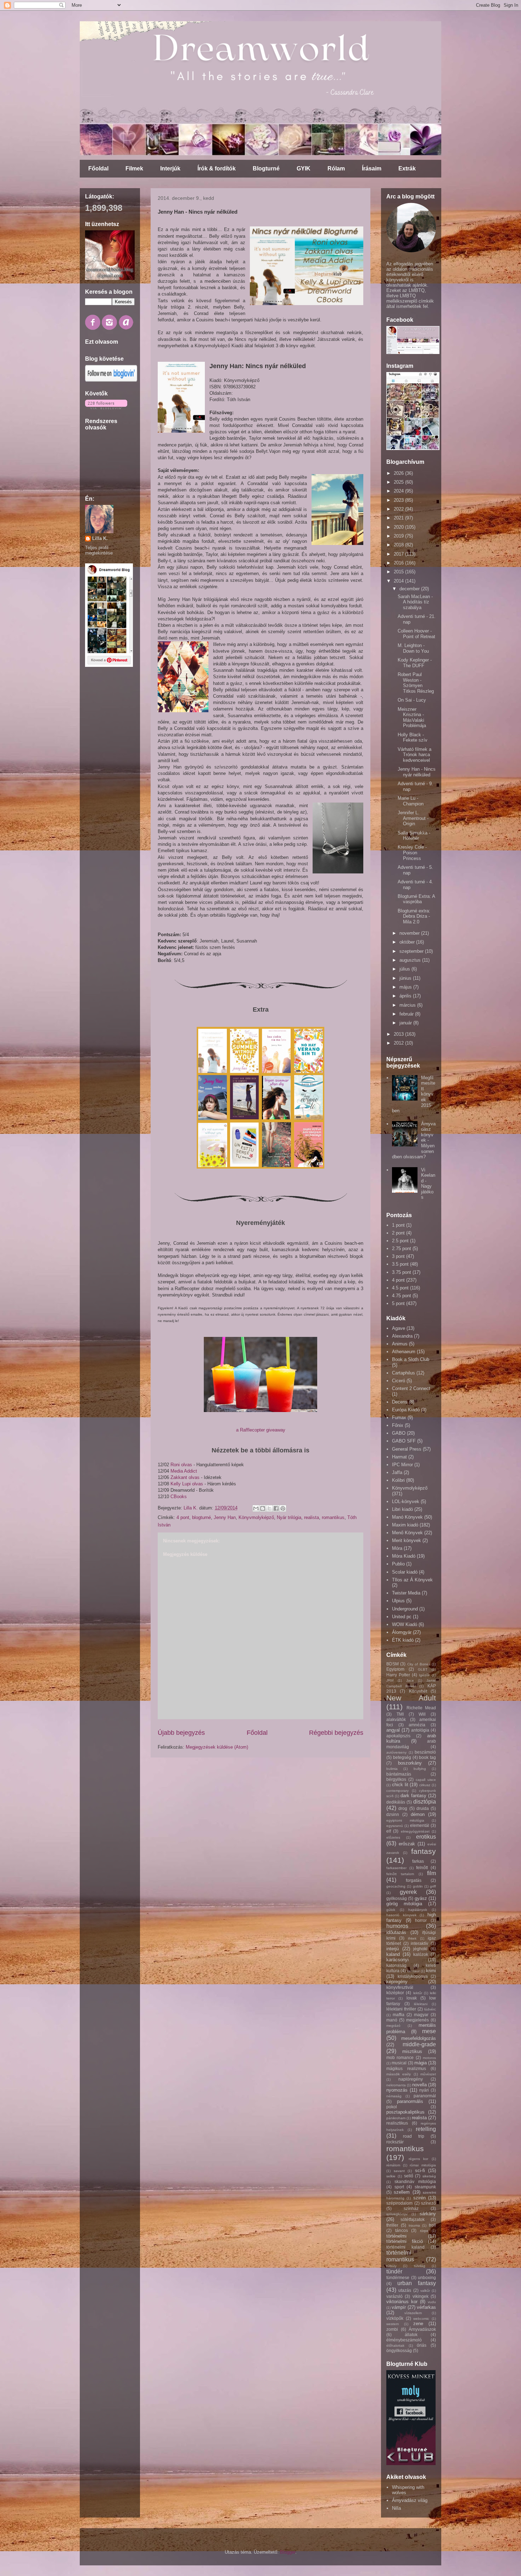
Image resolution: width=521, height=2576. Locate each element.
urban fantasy (417, 2283)
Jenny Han (225, 1517)
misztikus (412, 2051)
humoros (397, 1926)
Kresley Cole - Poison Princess (412, 853)
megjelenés (418, 2020)
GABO (399, 1433)
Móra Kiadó (404, 1556)
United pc (402, 1617)
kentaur (413, 1971)
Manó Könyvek (407, 1517)
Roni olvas (181, 1465)
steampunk (425, 2187)
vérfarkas (426, 2307)
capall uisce (426, 1780)
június (406, 978)
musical (399, 2063)
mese (429, 2031)
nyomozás (397, 2090)
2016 (399, 563)
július (405, 969)
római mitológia (423, 2165)
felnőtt (422, 1868)
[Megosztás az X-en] (269, 1508)
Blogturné (266, 168)
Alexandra (402, 1336)
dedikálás (396, 1802)
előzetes (393, 1837)
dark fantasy (413, 1796)
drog (403, 1808)
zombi (392, 2329)
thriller (392, 2225)
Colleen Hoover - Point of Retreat (416, 634)
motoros (429, 2058)
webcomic (421, 2319)
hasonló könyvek (401, 1915)
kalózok (421, 1954)
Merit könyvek (407, 1540)
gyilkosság (397, 1898)
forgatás (414, 1880)
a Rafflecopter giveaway (261, 1430)
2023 (399, 500)
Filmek (134, 168)
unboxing (427, 2277)
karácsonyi (397, 1960)
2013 (399, 1034)
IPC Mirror (402, 1465)
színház (411, 2208)
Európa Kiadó (406, 1410)
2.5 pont (400, 1241)
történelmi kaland (405, 2247)
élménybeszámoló (404, 2340)
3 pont (398, 1256)
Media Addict (184, 1471)
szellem (402, 2192)
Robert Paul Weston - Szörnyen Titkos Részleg (416, 683)
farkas (418, 1861)
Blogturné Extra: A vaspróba (416, 899)
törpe (424, 2231)
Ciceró (399, 1381)
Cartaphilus (404, 1373)
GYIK (304, 168)
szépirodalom (399, 2203)
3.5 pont (400, 1264)
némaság (394, 2096)
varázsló (394, 2296)
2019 (399, 536)
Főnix (398, 1425)
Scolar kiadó (405, 1572)
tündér (394, 2271)
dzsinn (393, 1814)
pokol (392, 2107)
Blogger (288, 2552)
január (406, 1023)
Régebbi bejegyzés (336, 1733)
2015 (399, 572)
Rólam (336, 168)
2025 (399, 482)
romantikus (333, 1517)
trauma (414, 2225)
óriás (422, 2345)
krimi (431, 1971)
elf (389, 1831)
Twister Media (406, 1593)
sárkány (428, 2214)
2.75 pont (402, 1248)
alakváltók (396, 1719)
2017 (399, 554)
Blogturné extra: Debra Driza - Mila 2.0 (414, 916)
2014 (399, 581)
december (410, 589)
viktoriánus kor (402, 2302)
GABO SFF (404, 1441)
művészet (428, 2074)
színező (428, 2203)
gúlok (391, 1910)
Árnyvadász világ (410, 2500)
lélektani (421, 2004)
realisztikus (397, 2123)
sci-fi (420, 2170)
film (432, 1873)
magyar (421, 2015)
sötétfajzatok (413, 2219)
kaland (393, 1954)
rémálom (393, 2165)
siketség (429, 2176)
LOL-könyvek (406, 1501)
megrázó (393, 2026)
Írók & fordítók (217, 168)
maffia (399, 2015)
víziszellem (413, 2313)
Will (422, 1714)
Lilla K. (100, 538)
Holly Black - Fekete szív (413, 738)
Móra (397, 1548)
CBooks (179, 1497)
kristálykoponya (413, 1976)
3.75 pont (402, 1272)
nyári (424, 2090)
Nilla (396, 2508)
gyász (421, 1898)
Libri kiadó (402, 1509)
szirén (419, 2198)
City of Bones (419, 1664)
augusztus (411, 960)
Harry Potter (398, 1675)
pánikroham (396, 2118)
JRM (390, 1680)
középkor (395, 1993)
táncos (402, 2230)
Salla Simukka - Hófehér (414, 836)
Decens (400, 1402)
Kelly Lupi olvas (187, 1484)
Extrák (407, 168)
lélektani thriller (401, 2009)
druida (423, 1808)
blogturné (201, 1517)
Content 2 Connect (411, 1388)
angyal (393, 1730)
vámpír (399, 2307)
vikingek (421, 2296)
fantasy (424, 1851)
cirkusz (425, 1785)
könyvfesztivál (400, 1987)
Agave (399, 1328)
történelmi (396, 2236)
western (393, 2324)
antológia (420, 1730)
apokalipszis (398, 1736)
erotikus (426, 1837)
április (406, 996)
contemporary (397, 1791)
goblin (418, 1886)
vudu (432, 2302)
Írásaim (372, 168)
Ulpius (398, 1601)
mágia (421, 2063)
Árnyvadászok (422, 2329)
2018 (399, 545)
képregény (397, 1982)
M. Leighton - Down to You (413, 648)
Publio (398, 1564)
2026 (399, 473)
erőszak (407, 1844)
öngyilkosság (399, 2350)
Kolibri (398, 1480)
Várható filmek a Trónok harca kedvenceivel (414, 755)
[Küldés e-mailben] (256, 1508)
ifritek (412, 1938)
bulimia (392, 1769)
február (407, 1014)
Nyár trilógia (289, 1517)
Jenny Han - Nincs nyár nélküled (417, 772)
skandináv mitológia (415, 2181)
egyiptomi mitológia (405, 1820)
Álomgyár (402, 1632)
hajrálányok (418, 1910)
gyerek (408, 1892)
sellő (409, 2176)
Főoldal (98, 168)
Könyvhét (418, 1691)
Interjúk (170, 168)
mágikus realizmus (406, 2068)
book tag (427, 1757)
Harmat (399, 1457)
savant (399, 2171)
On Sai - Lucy (412, 700)
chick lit (400, 1785)
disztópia (425, 1802)
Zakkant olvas (185, 1477)
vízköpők (395, 2318)
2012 (399, 1043)
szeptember (412, 951)
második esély (399, 2074)
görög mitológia (404, 1904)
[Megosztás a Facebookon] (276, 1508)
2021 (399, 518)
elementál (420, 1825)
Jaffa (397, 1472)
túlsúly (391, 2266)
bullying (420, 1769)
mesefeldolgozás (419, 2038)
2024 (399, 491)
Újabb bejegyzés (181, 1733)
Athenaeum (404, 1352)
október (408, 942)
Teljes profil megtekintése (99, 550)
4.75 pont (402, 1296)
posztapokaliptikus (405, 2112)
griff (433, 1886)
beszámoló (425, 1752)
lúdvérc (430, 2009)
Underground (405, 1609)
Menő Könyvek (407, 1533)
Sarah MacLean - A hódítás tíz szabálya (415, 602)
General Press (407, 1449)
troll (432, 2225)
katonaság (396, 1965)
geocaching (396, 1886)
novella (419, 2085)
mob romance (400, 2057)
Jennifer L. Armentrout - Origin (413, 818)
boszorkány (410, 1763)
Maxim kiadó (405, 1525)
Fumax (399, 1418)
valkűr (425, 2291)
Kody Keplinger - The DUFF (415, 663)
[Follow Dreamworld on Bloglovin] (111, 380)
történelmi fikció (405, 2241)
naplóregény (411, 2079)
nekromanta (396, 2085)
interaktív (419, 1943)
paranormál (425, 2096)
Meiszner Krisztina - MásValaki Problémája (412, 718)
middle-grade (419, 2044)
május (406, 987)
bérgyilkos (396, 1779)
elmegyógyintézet (415, 1831)
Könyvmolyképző (256, 1517)
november (410, 933)
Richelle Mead (421, 1708)
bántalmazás (399, 1774)
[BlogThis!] (263, 1508)
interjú (393, 1949)
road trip (414, 2136)
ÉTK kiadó (403, 1640)
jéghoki (420, 1949)
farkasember (396, 1868)
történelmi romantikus (400, 2256)
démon (418, 1814)
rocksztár (395, 2142)
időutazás (396, 1932)
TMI (400, 1714)
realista (312, 1517)
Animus (400, 1344)
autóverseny (396, 1752)
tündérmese (398, 2277)
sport (399, 2187)
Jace (410, 1680)
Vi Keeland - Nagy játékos (428, 1184)
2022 (399, 509)
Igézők (424, 1675)
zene (418, 2324)
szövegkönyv (397, 2214)
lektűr (418, 1993)
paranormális (410, 2101)
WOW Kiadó (405, 1624)
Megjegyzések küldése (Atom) (217, 1747)
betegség (402, 1757)
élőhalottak (395, 2346)
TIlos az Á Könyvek (412, 1580)
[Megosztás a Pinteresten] (283, 1508)
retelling (426, 2129)
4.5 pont (400, 1288)
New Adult (411, 1698)
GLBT (423, 1669)
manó (392, 2020)
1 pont (398, 1225)
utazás (405, 2290)
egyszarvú (395, 1826)
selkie (391, 2176)
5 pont (398, 1303)
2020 (399, 527)
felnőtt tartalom (400, 1874)
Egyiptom (395, 1669)
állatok (411, 2335)
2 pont (398, 1233)
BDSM (393, 1664)
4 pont (183, 1517)
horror (421, 1920)
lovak (412, 1998)
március (408, 1005)
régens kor (419, 2159)
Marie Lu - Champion (411, 801)
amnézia (417, 1725)
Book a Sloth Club (411, 1359)
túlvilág (420, 2266)
